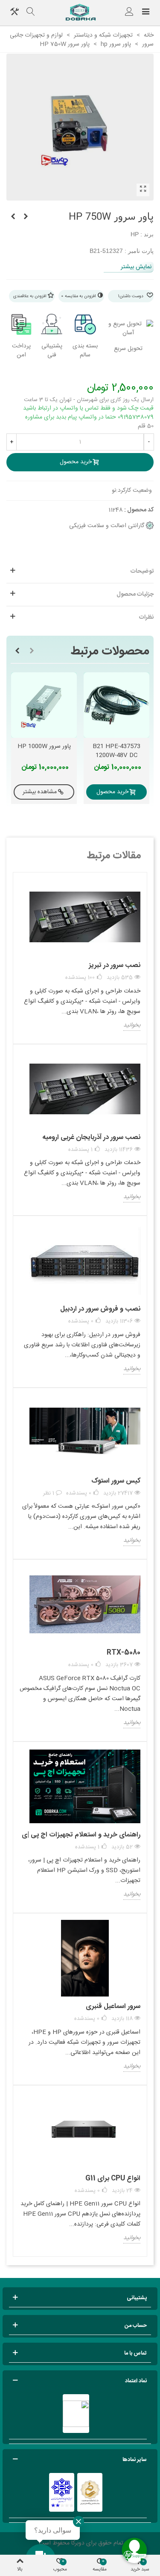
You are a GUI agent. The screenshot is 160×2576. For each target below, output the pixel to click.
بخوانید (132, 1026)
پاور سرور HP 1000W (44, 747)
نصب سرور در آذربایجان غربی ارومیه (91, 1137)
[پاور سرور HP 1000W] (44, 705)
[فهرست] (145, 13)
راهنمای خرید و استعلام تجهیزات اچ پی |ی (81, 1835)
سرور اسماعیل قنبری (113, 2007)
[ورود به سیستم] (129, 13)
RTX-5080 (124, 1653)
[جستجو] (31, 13)
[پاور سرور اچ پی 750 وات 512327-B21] (143, 190)
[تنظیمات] (15, 13)
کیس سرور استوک (116, 1481)
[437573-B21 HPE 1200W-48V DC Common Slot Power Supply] (116, 705)
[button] (32, 651)
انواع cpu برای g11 (113, 2179)
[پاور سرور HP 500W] (26, 217)
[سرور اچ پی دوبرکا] (80, 13)
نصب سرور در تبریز (115, 965)
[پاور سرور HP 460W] (13, 217)
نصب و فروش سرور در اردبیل (100, 1309)
